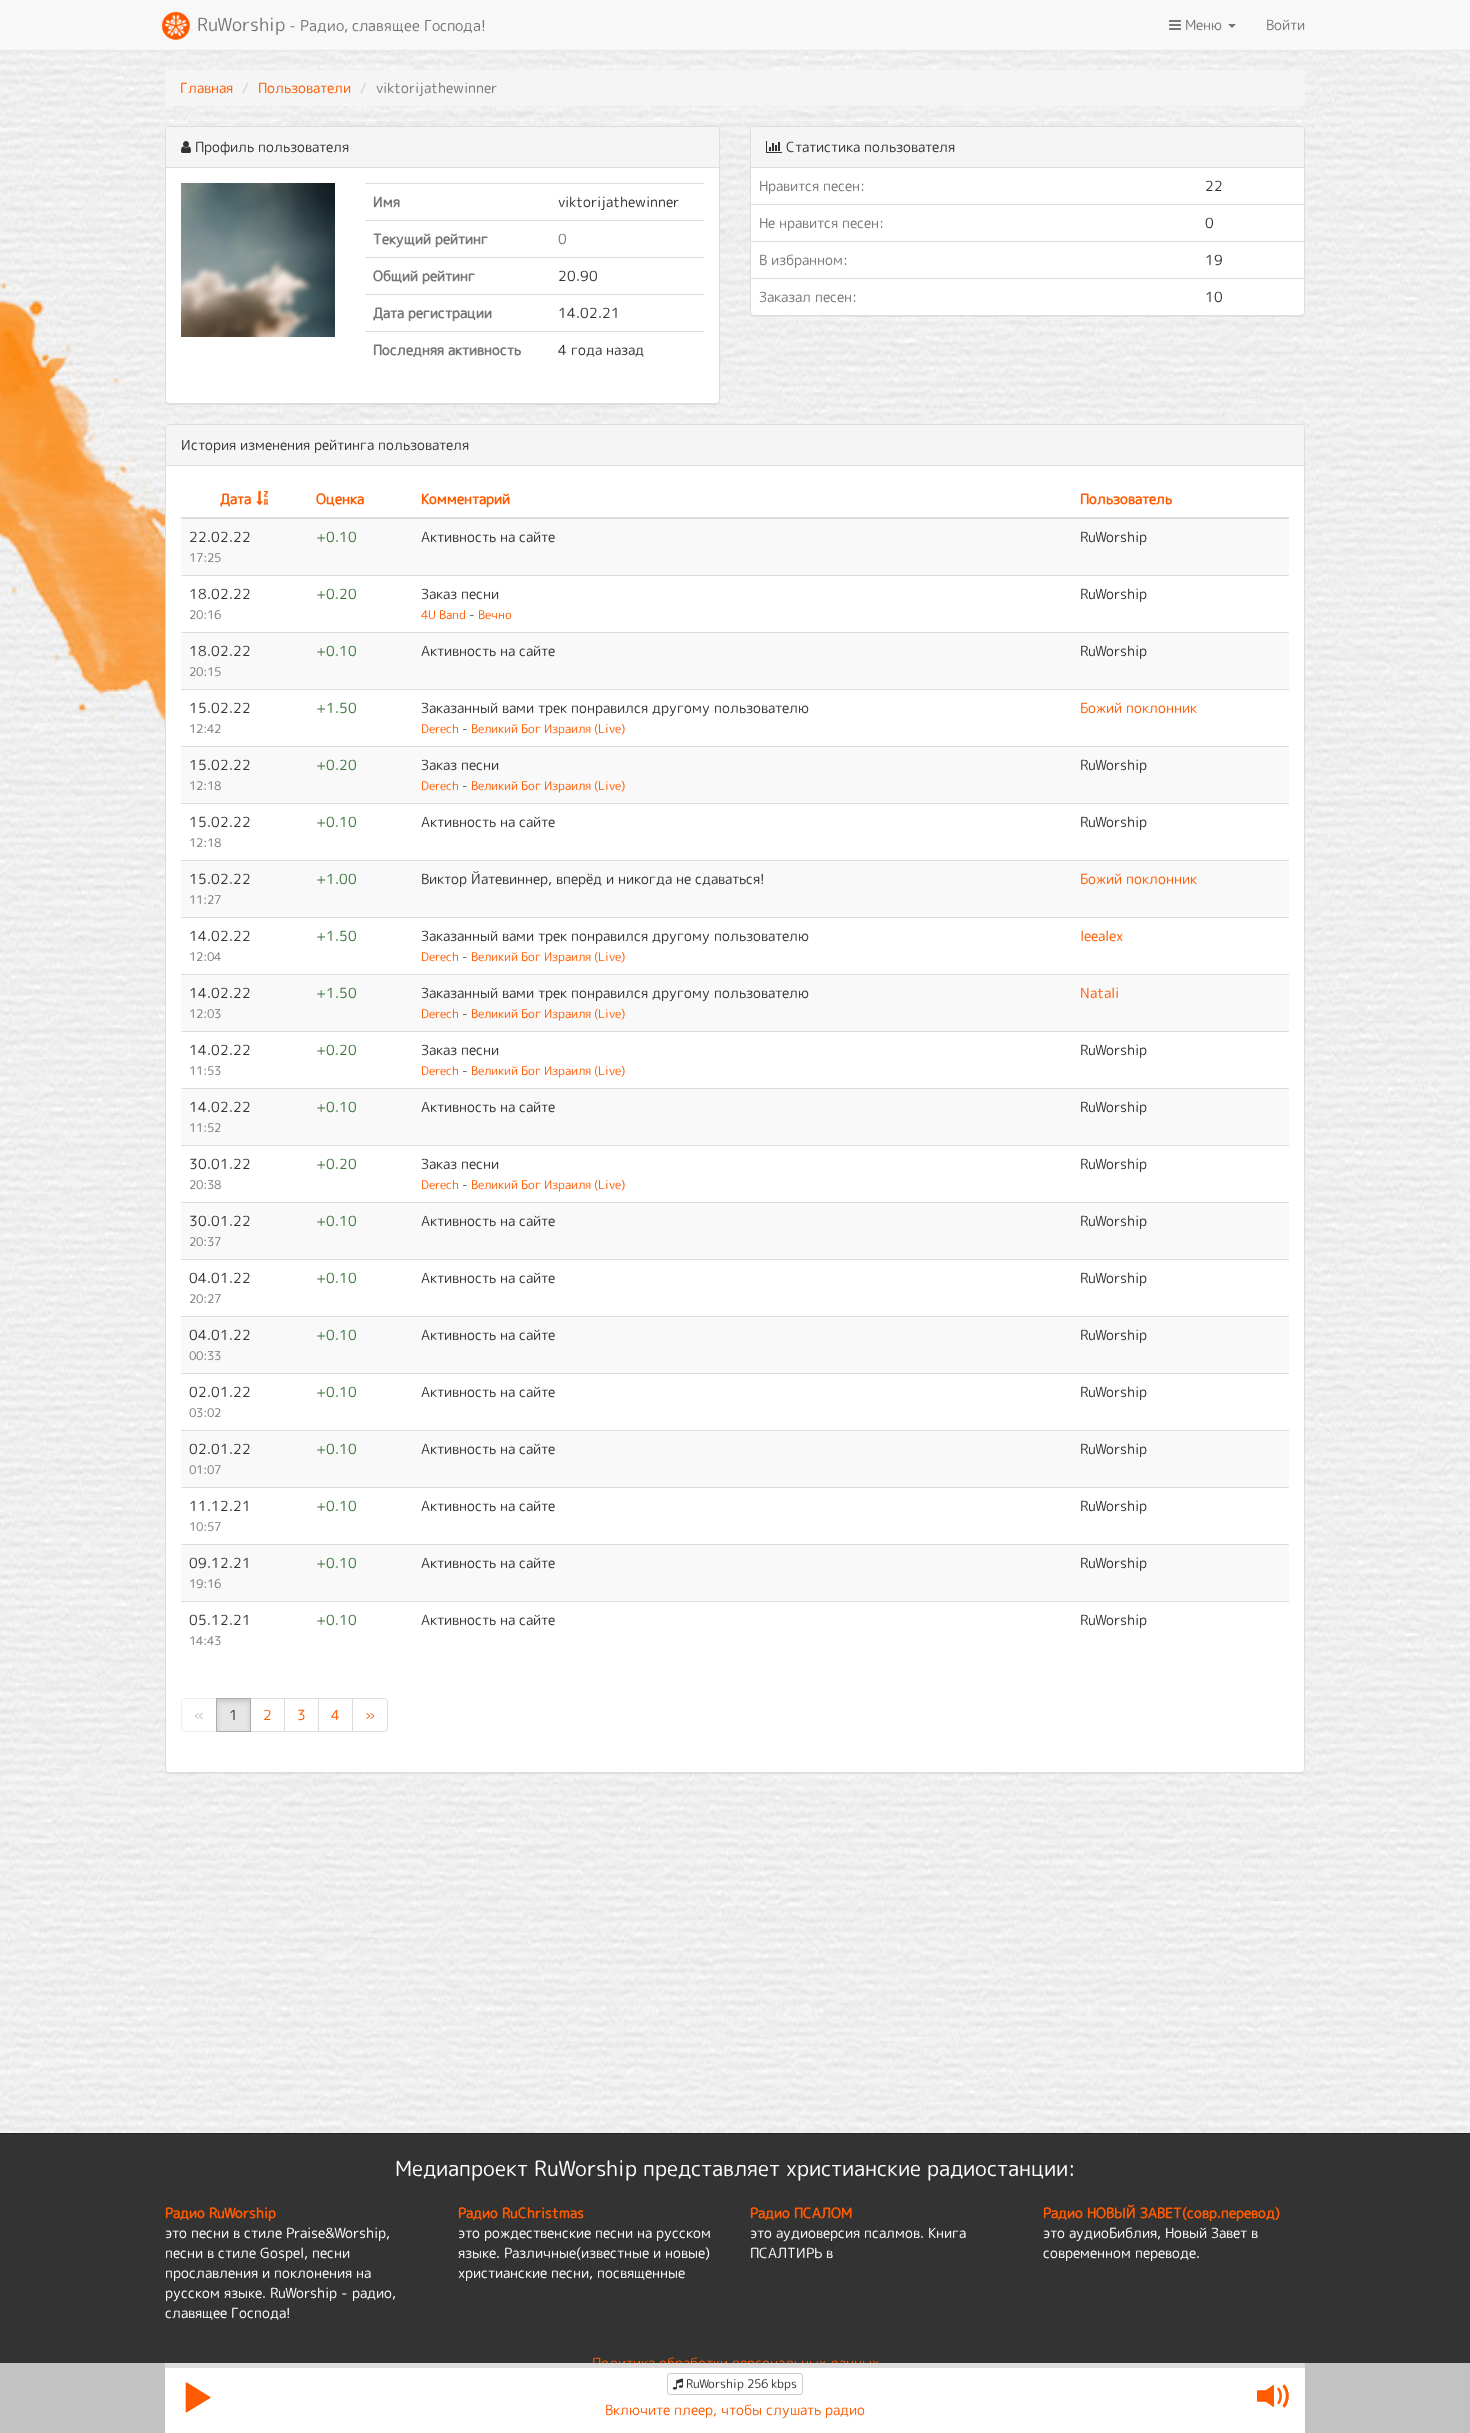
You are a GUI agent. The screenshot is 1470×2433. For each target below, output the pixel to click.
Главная (206, 87)
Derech (440, 728)
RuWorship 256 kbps (740, 2383)
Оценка (340, 498)
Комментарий (465, 498)
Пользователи (304, 87)
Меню (1203, 24)
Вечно (495, 614)
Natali (1099, 992)
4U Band (443, 614)
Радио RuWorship (220, 2212)
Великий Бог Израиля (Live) (548, 728)
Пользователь (1126, 498)
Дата (235, 498)
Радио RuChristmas (521, 2212)
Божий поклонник (1138, 707)
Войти (1285, 24)
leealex (1101, 935)
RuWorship (339, 24)
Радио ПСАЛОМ (801, 2212)
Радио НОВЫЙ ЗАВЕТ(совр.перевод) (1161, 2212)
